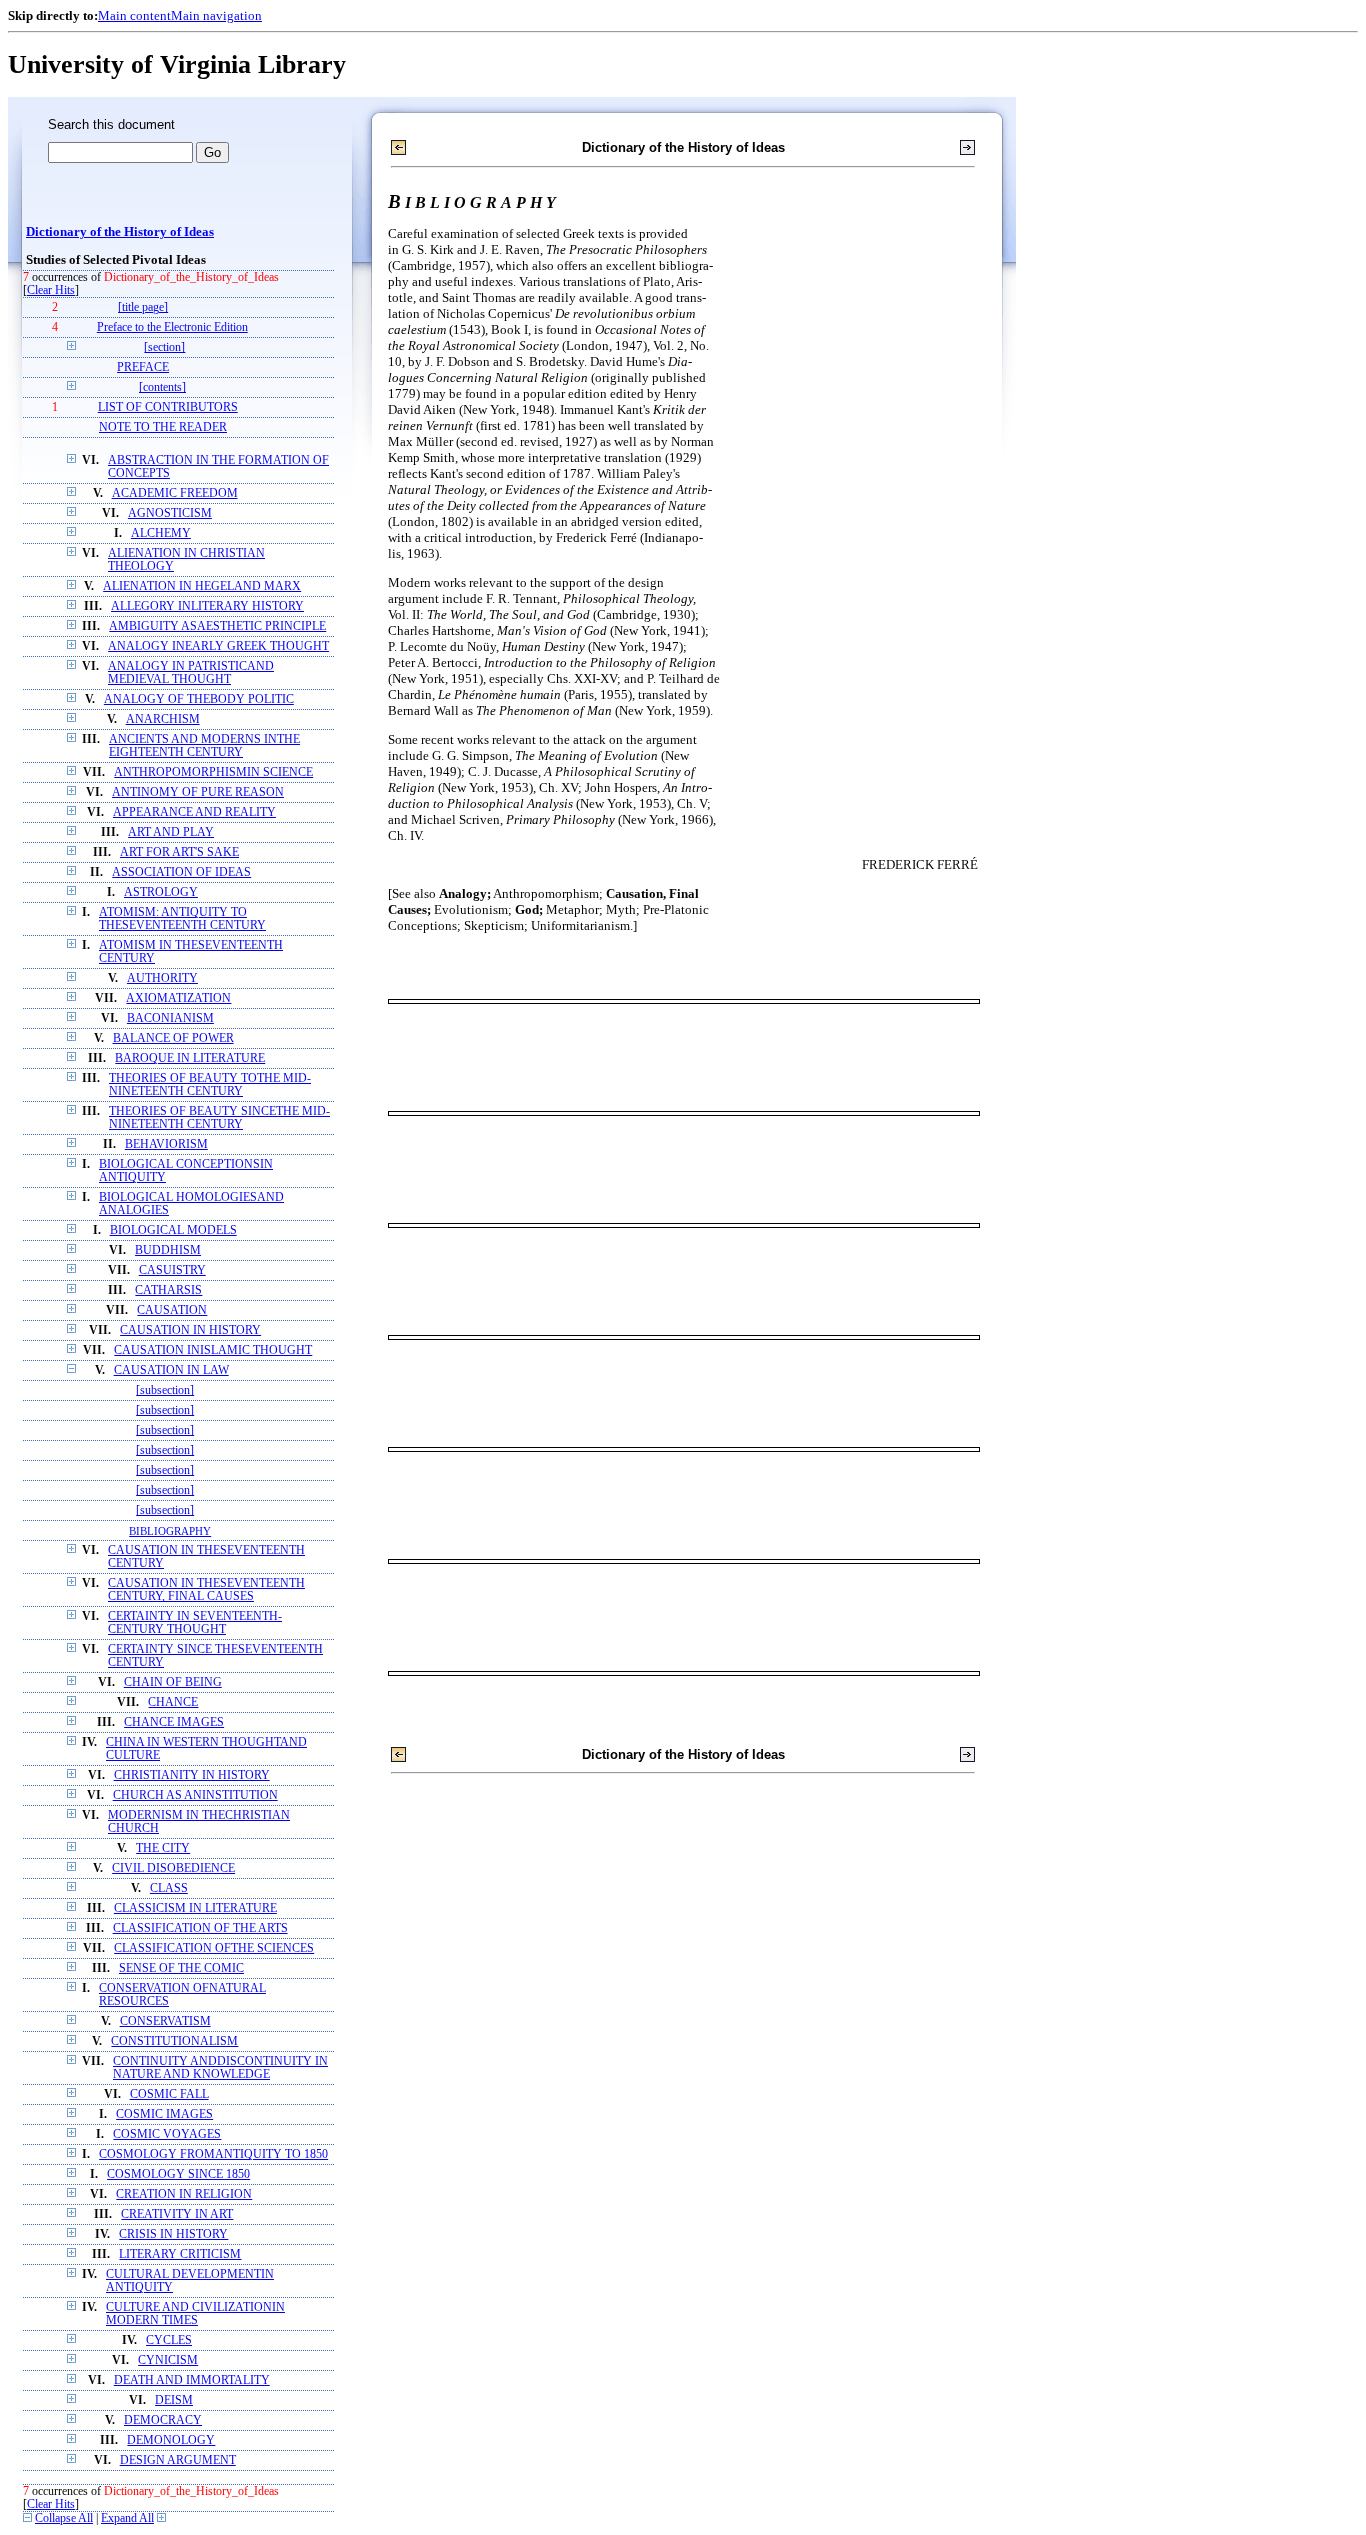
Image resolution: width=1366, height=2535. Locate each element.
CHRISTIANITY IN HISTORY (192, 1775)
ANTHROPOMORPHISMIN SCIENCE (213, 772)
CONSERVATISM (165, 2021)
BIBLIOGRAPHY (170, 1531)
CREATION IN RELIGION (184, 2194)
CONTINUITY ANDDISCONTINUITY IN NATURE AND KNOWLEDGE (220, 2068)
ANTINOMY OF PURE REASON (198, 792)
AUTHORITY (162, 978)
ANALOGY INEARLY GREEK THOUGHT (218, 646)
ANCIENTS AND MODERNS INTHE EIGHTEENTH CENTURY (204, 746)
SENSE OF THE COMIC (181, 1968)
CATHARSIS (168, 1290)
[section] (164, 347)
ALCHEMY (161, 533)
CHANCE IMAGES (174, 1722)
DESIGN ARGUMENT (178, 2460)
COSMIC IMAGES (164, 2114)
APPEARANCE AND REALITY (194, 812)
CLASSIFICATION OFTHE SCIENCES (214, 1948)
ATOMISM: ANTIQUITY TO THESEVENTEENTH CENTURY (182, 919)
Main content (134, 15)
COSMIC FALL (169, 2094)
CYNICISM (168, 2360)
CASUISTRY (172, 1270)
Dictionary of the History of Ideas (120, 232)
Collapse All (64, 2518)
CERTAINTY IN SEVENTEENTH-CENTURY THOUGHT (195, 1623)
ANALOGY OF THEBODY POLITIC (199, 699)
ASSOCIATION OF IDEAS (181, 872)
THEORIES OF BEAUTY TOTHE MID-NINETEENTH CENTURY (210, 1085)
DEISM (174, 2400)
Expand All (127, 2518)
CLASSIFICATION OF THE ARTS (200, 1928)
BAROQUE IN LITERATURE (190, 1058)
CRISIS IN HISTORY (173, 2234)
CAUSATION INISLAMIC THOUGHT (213, 1350)
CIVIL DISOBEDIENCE (173, 1868)
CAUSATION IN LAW (171, 1370)
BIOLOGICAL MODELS (173, 1230)
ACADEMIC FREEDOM (175, 493)
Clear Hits (51, 290)
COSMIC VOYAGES (167, 2134)
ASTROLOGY (161, 892)
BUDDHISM (168, 1250)
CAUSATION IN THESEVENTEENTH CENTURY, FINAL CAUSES (206, 1590)
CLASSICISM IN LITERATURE (195, 1908)
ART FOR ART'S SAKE (179, 852)
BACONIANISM (170, 1018)
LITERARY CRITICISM (180, 2254)
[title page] (143, 307)
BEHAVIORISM (166, 1144)
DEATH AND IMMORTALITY (192, 2380)
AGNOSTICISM (170, 513)
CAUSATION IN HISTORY (190, 1330)
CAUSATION (172, 1310)
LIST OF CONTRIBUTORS (168, 407)
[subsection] (165, 1390)
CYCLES (169, 2340)
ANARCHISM (163, 719)
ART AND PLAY (171, 832)
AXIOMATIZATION (178, 998)
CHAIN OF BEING (173, 1682)
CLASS (169, 1888)
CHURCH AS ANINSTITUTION (195, 1795)
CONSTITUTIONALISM (174, 2041)
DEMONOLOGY (171, 2440)
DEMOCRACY (163, 2420)
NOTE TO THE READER (163, 427)
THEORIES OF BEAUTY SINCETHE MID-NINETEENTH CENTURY (219, 1118)
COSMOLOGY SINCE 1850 (178, 2174)
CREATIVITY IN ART (177, 2214)
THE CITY (163, 1848)
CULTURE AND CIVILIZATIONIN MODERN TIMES (195, 2314)
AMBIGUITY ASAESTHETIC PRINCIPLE (217, 626)
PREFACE (143, 367)
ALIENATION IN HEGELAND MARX (202, 586)
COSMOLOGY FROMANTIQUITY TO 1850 (213, 2154)
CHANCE (173, 1702)
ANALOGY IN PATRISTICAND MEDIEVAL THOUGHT (191, 673)
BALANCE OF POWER (173, 1038)
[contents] (162, 387)
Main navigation (216, 15)
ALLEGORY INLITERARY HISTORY (207, 606)
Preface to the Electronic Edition (172, 327)
